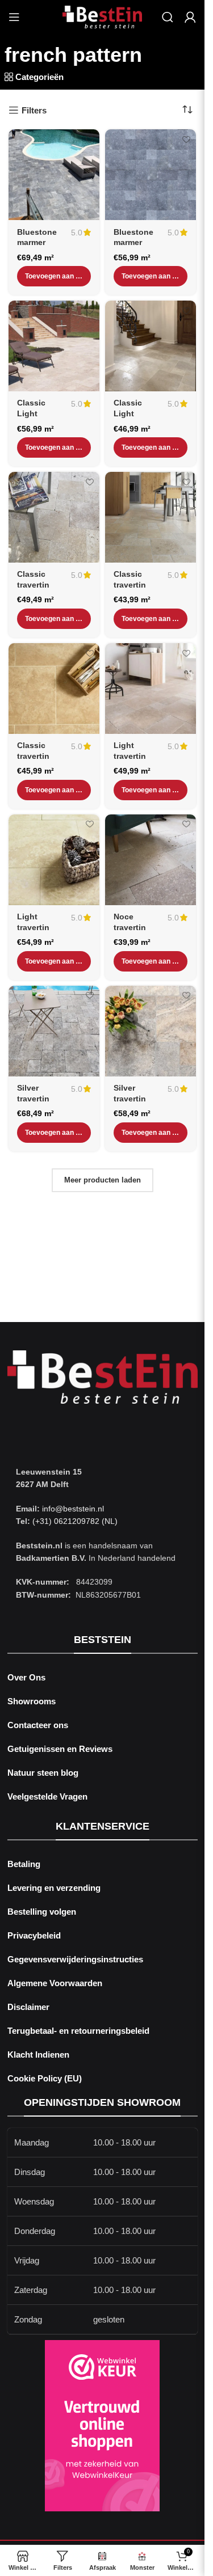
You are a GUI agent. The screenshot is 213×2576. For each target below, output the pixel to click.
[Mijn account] (190, 17)
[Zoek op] (168, 17)
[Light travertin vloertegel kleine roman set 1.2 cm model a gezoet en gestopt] (54, 860)
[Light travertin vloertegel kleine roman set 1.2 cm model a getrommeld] (151, 689)
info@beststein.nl (72, 1509)
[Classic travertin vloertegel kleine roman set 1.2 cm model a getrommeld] (151, 517)
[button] (54, 276)
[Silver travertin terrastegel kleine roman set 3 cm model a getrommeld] (54, 1031)
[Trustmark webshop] (102, 2426)
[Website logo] (102, 16)
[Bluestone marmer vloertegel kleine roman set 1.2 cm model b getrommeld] (151, 175)
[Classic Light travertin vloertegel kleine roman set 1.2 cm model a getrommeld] (151, 346)
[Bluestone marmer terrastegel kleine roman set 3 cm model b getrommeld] (54, 175)
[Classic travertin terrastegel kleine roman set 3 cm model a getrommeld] (54, 517)
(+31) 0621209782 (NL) (75, 1521)
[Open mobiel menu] (14, 17)
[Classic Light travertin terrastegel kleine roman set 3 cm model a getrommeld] (54, 346)
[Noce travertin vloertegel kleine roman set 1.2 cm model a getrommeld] (151, 860)
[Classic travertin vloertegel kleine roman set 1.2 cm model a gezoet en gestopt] (54, 689)
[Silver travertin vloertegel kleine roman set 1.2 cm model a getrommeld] (151, 1031)
